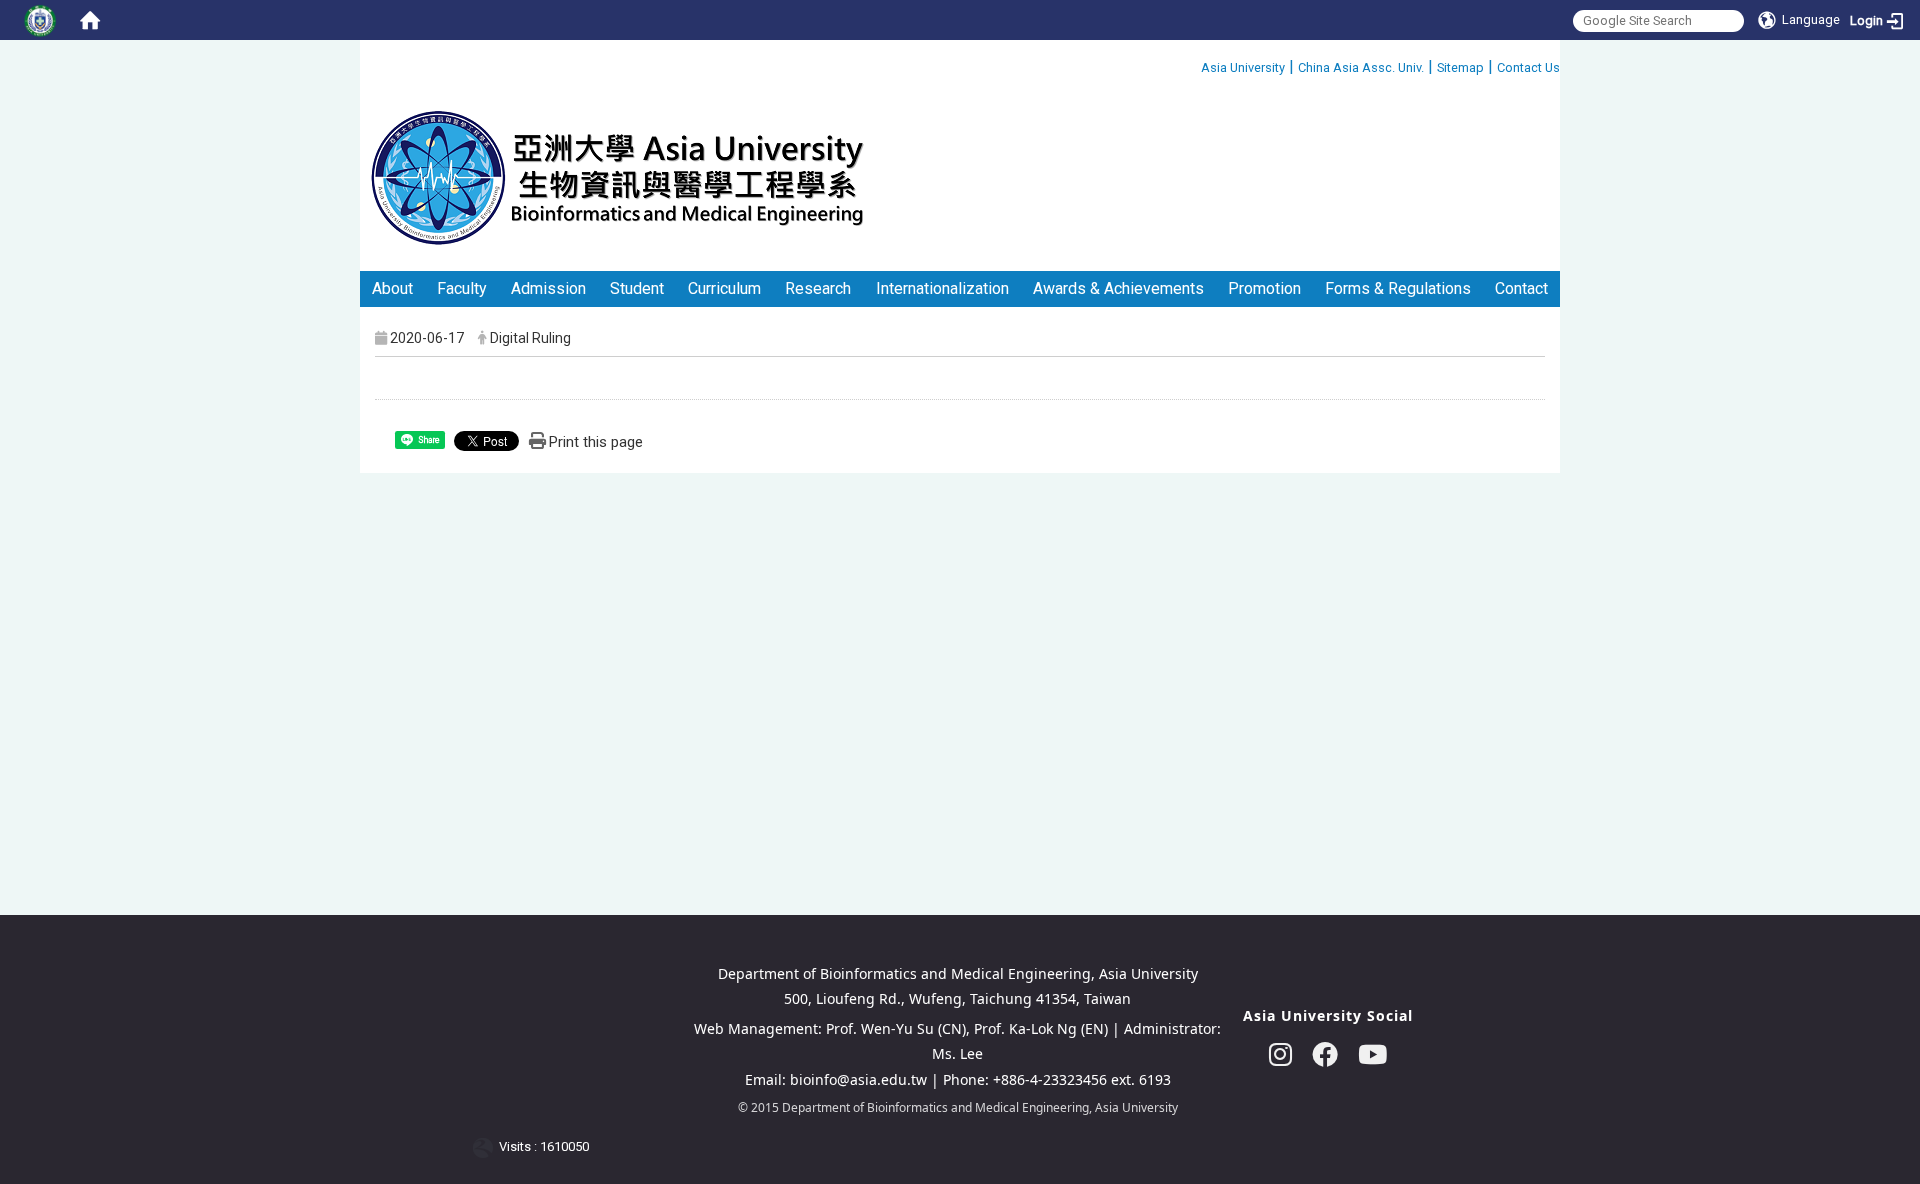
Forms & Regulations (1398, 288)
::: (1193, 64)
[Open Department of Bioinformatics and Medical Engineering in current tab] (616, 177)
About (392, 288)
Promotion (1264, 288)
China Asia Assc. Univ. (1361, 67)
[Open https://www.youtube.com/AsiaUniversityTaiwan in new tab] (1372, 1054)
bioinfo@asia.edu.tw (858, 1079)
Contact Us (1528, 67)
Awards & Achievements (1118, 288)
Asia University (1243, 67)
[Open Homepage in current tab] (90, 20)
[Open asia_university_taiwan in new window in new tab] (1280, 1054)
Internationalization (942, 288)
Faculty (462, 288)
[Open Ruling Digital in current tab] (486, 1147)
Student (637, 288)
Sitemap (1460, 67)
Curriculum (724, 288)
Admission (548, 288)
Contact (1521, 288)
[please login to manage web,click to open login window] (40, 20)
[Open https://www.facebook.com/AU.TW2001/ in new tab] (1325, 1054)
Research (818, 288)
